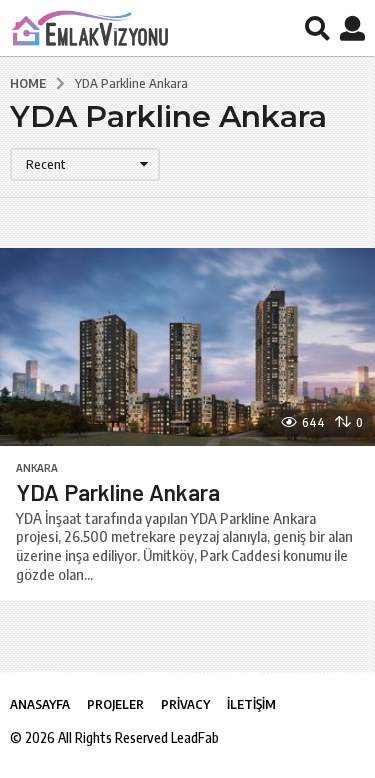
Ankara (37, 468)
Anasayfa (40, 704)
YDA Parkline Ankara (118, 492)
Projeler (115, 704)
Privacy (185, 704)
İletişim (251, 704)
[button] (317, 28)
